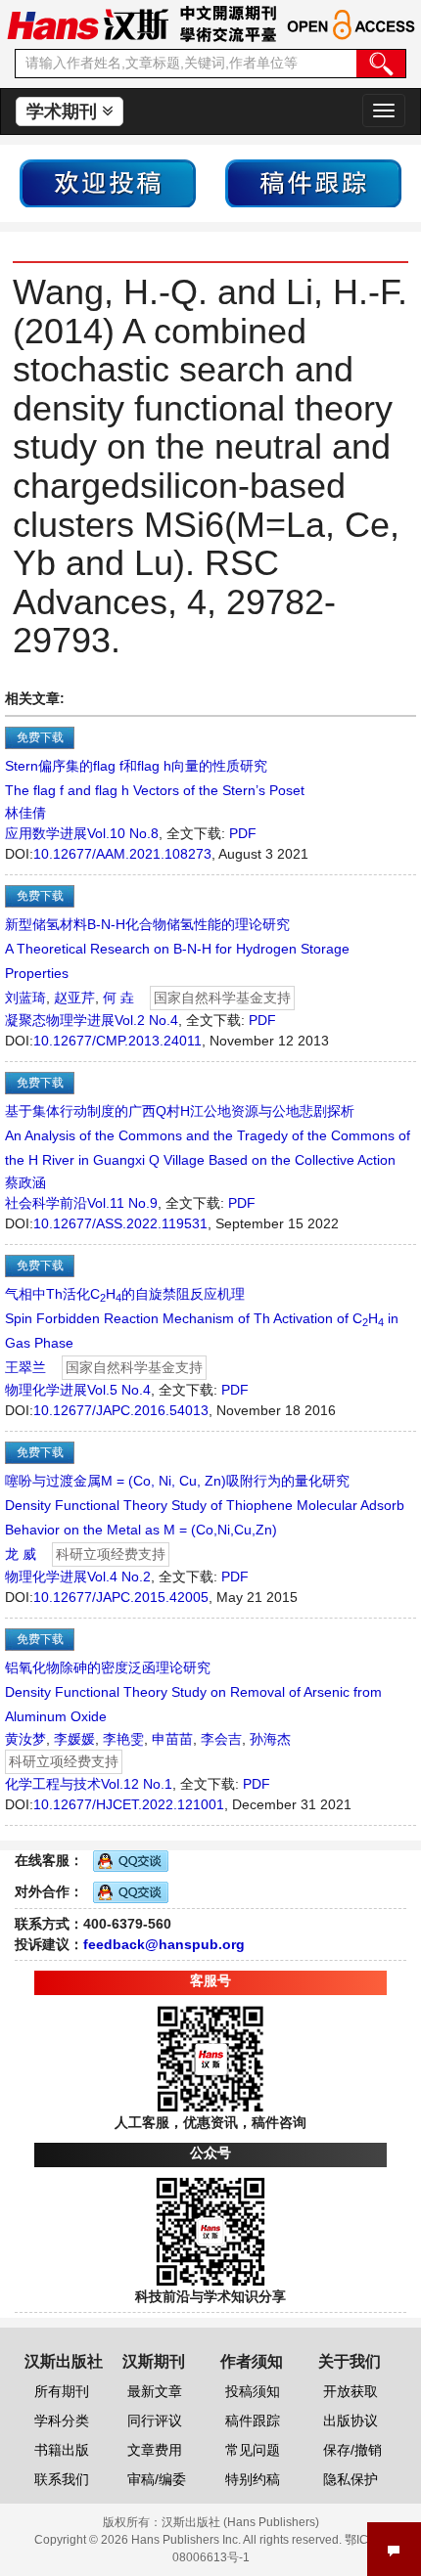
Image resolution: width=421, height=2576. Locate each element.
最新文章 (155, 2391)
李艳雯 (123, 1739)
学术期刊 (64, 111)
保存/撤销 (352, 2450)
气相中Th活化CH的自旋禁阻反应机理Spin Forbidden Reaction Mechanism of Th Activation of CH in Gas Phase (202, 1318)
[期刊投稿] (108, 182)
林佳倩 (25, 813)
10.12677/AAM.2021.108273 (122, 854)
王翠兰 (25, 1367)
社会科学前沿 (46, 1203)
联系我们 (62, 2479)
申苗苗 (172, 1739)
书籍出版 (62, 2450)
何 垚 (118, 998)
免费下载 (40, 737)
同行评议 (155, 2421)
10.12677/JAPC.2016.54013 (121, 1410)
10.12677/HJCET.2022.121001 (129, 1804)
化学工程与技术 (53, 1784)
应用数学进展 (46, 833)
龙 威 (21, 1554)
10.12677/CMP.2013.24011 (117, 1041)
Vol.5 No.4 (119, 1390)
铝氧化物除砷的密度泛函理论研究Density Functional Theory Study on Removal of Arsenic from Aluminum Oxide (193, 1692)
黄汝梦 (25, 1739)
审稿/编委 (157, 2479)
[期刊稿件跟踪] (313, 182)
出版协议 (351, 2421)
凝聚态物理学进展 (60, 1020)
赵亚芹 (74, 998)
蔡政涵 (25, 1182)
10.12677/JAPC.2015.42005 (121, 1597)
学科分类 (62, 2421)
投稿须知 (253, 2391)
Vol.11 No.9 (122, 1203)
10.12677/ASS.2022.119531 (120, 1223)
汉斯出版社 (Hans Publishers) (240, 2522)
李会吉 (221, 1739)
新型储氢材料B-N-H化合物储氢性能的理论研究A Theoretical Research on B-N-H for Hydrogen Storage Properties (177, 949)
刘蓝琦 (25, 998)
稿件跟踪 (253, 2421)
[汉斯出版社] (88, 23)
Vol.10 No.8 (123, 833)
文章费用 (155, 2450)
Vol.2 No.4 (146, 1020)
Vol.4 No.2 (119, 1577)
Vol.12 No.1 (137, 1784)
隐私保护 (351, 2479)
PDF (243, 833)
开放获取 (351, 2391)
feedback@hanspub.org (164, 1944)
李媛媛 (74, 1739)
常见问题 (253, 2450)
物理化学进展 (46, 1390)
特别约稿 (253, 2479)
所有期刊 (62, 2391)
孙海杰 (270, 1739)
